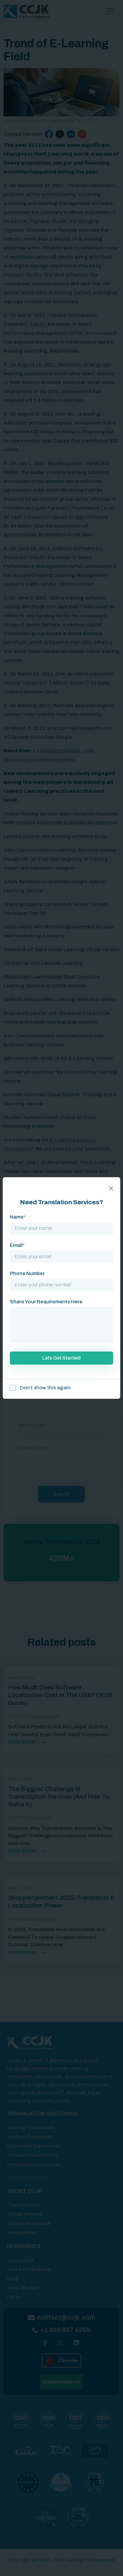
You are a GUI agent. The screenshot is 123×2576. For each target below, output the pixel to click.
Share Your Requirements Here (46, 1302)
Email (17, 1245)
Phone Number (27, 1273)
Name (18, 1217)
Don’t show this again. (45, 1388)
